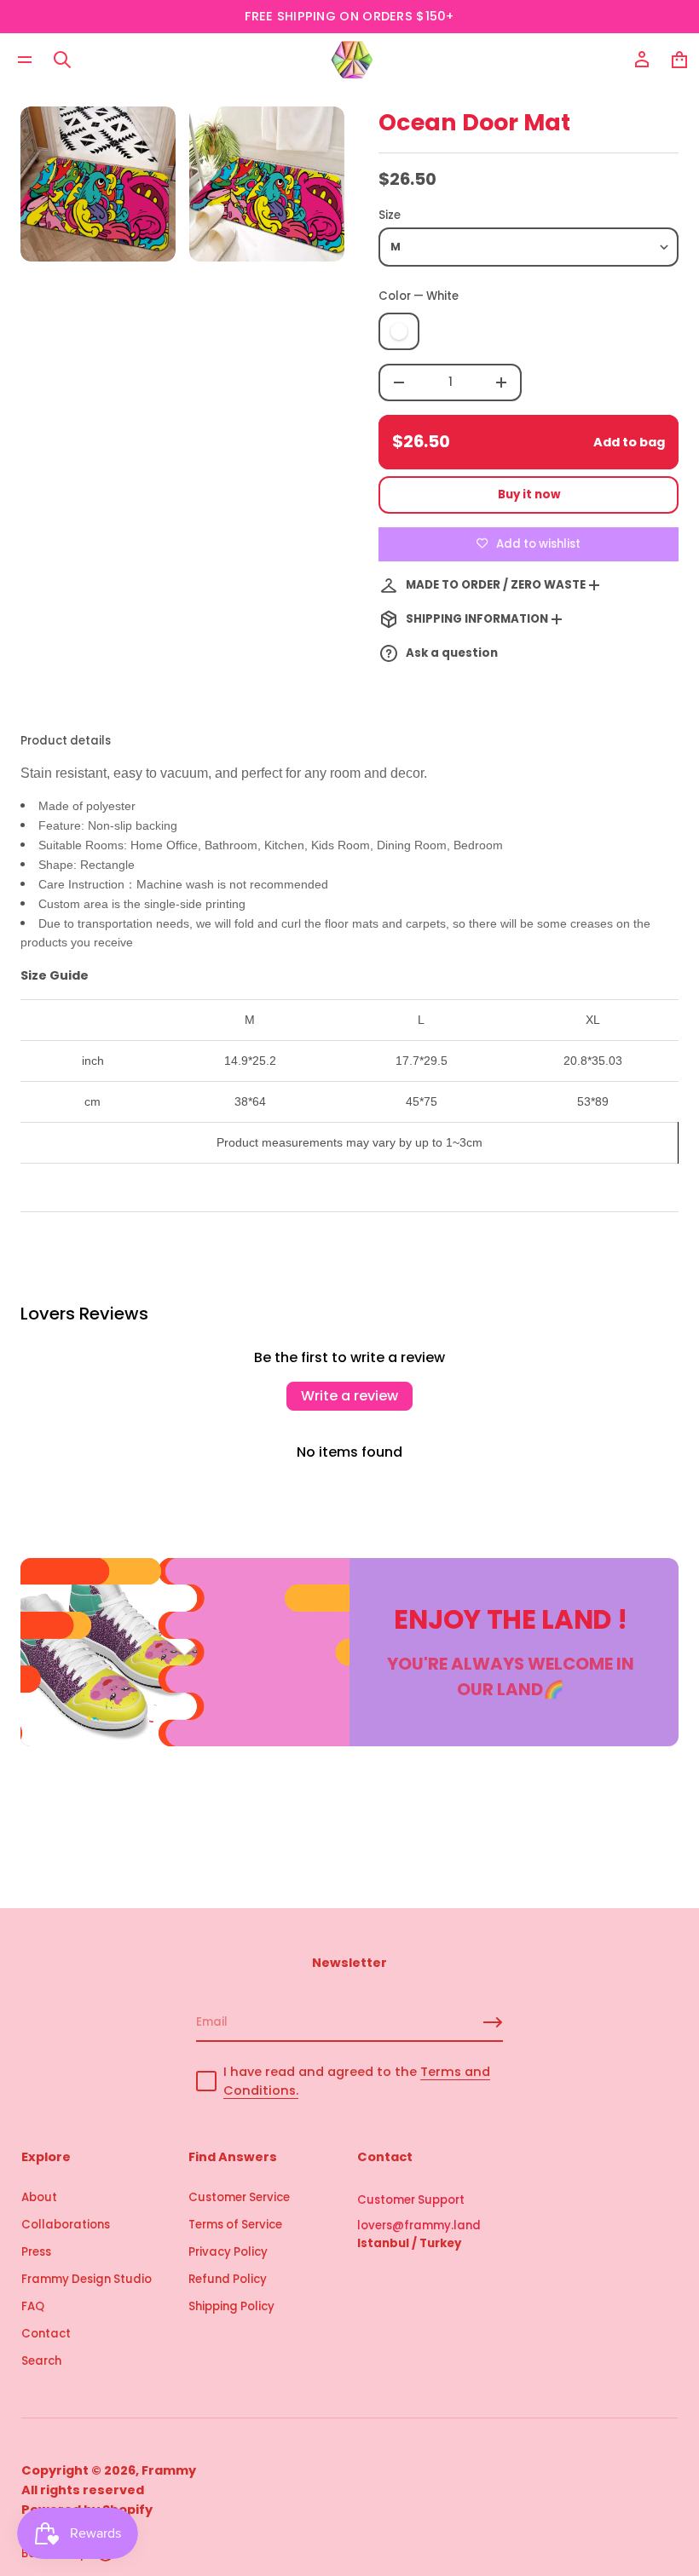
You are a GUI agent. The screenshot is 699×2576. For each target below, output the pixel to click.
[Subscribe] (493, 2022)
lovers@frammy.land (419, 2225)
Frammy (169, 2470)
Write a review (349, 1396)
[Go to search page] (62, 60)
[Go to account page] (642, 60)
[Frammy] (352, 60)
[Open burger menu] (25, 60)
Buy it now (529, 494)
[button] (62, 60)
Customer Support (411, 2200)
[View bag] (679, 60)
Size (390, 215)
